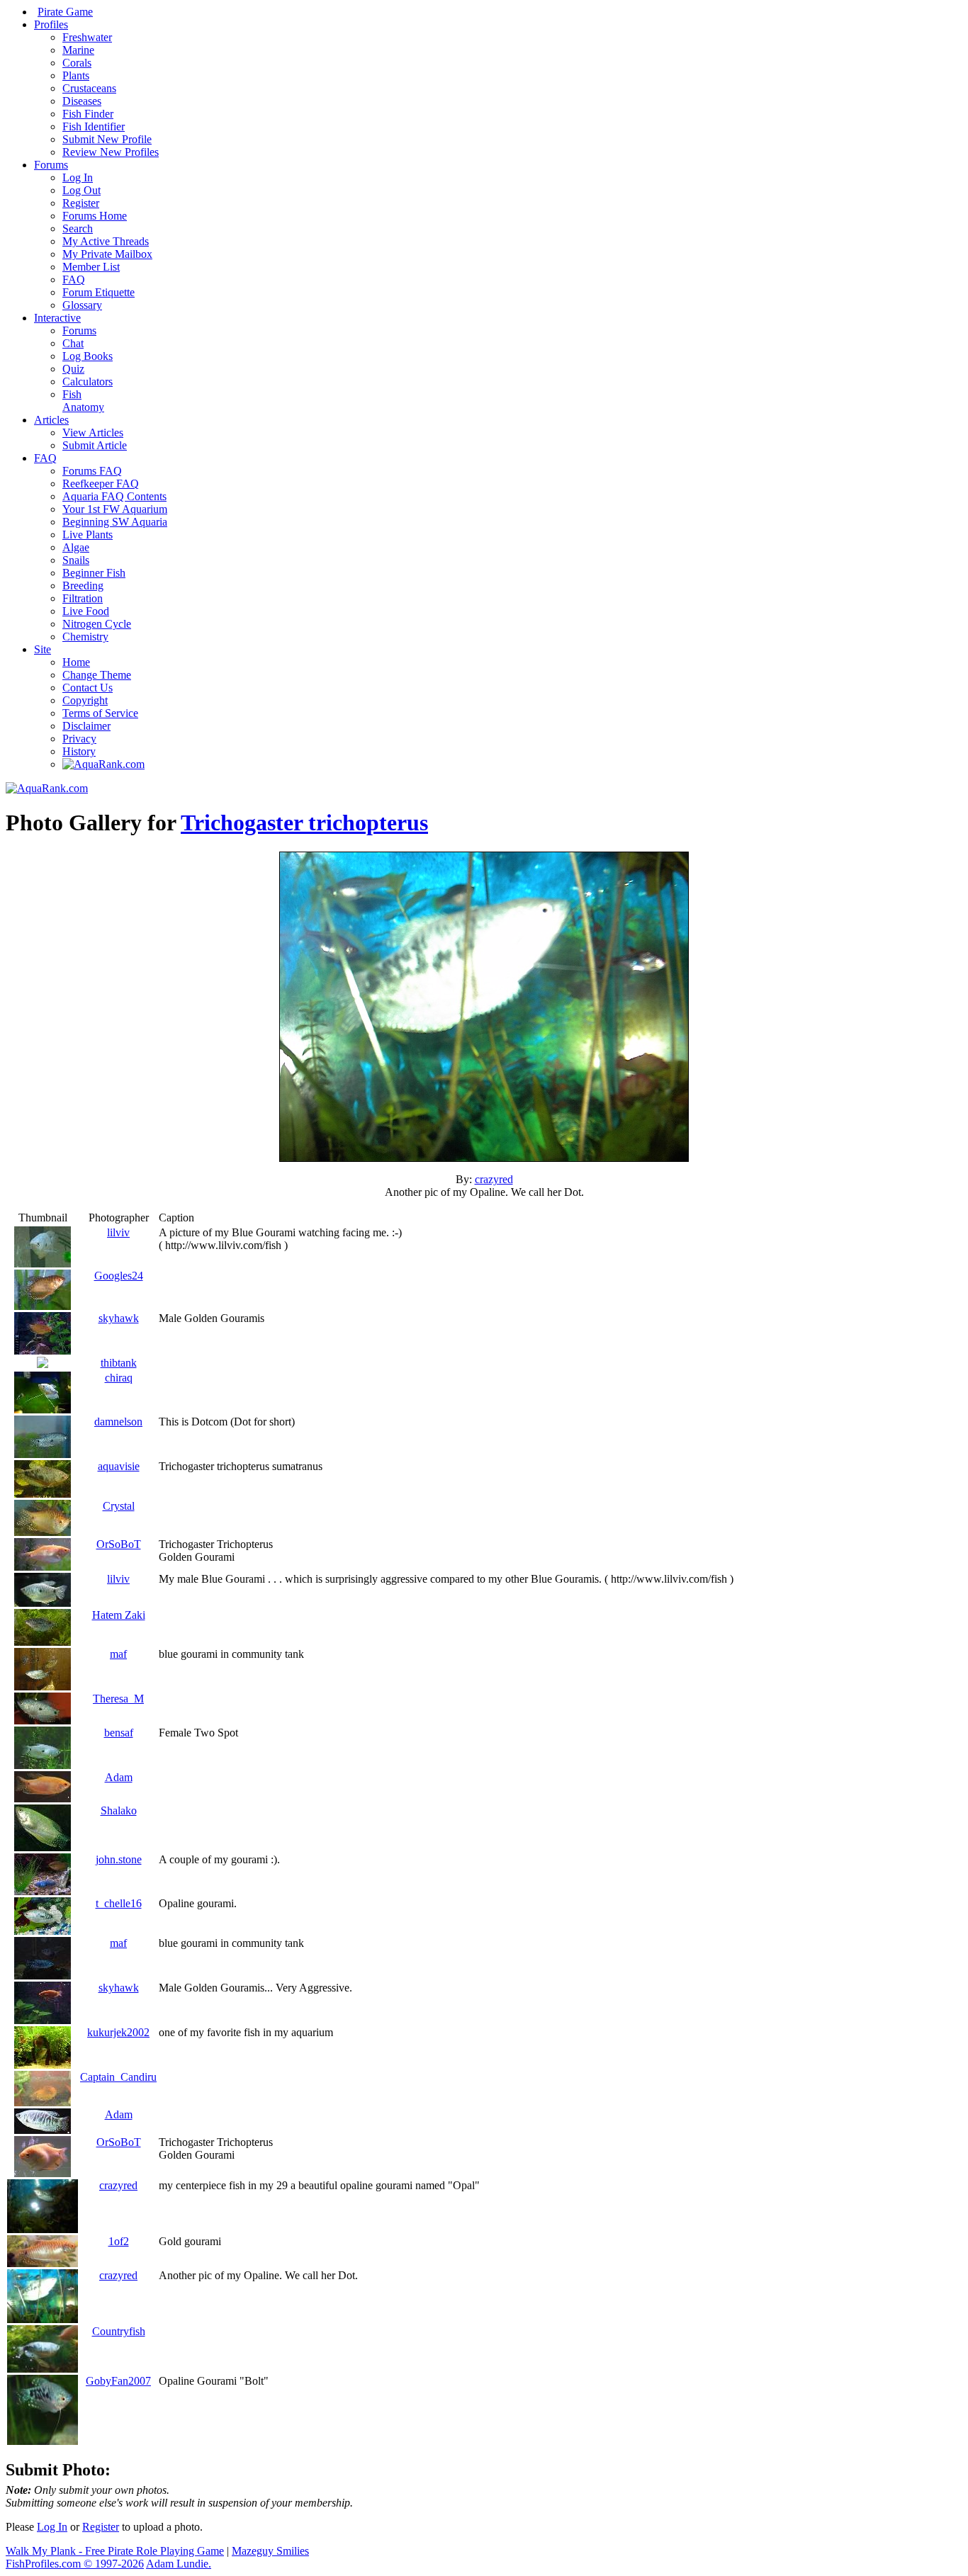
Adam (119, 1777)
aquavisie (119, 1466)
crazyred (494, 1179)
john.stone (119, 1859)
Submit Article (95, 445)
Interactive (57, 318)
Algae (76, 547)
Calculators (88, 382)
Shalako (119, 1810)
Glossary (82, 305)
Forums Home (95, 216)
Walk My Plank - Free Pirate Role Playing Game (115, 2551)
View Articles (93, 433)
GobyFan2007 (118, 2381)
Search (78, 228)
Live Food (86, 611)
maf (118, 1654)
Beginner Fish (94, 573)
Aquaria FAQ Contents (114, 496)
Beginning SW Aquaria (115, 522)
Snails (76, 560)
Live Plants (88, 535)
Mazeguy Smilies (270, 2551)
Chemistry (85, 637)
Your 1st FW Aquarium (115, 509)
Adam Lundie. (179, 2564)
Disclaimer (86, 726)
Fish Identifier (94, 126)
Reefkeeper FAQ (101, 484)
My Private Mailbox (107, 254)
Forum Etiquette (99, 292)
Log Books (88, 356)
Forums (51, 165)
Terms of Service (100, 713)
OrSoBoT (119, 1544)
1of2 (119, 2241)
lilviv (118, 1232)
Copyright (85, 700)
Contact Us (88, 688)
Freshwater (87, 37)
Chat (73, 343)
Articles (51, 420)
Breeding (83, 586)
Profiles (51, 24)
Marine (78, 50)
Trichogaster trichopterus (304, 823)
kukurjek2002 (118, 2032)
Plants (76, 75)
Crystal (119, 1506)
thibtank (119, 1363)
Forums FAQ (92, 471)
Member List (91, 267)
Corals (77, 63)
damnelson (118, 1422)
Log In (78, 177)
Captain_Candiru (118, 2077)
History (79, 751)
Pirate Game (65, 12)
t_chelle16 (119, 1903)
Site (43, 649)
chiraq (119, 1378)
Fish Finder (88, 114)
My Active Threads (106, 241)
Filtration (83, 598)
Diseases (82, 101)
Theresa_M (118, 1699)
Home (76, 662)
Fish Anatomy (83, 401)
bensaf (119, 1733)
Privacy (79, 739)
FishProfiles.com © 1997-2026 (75, 2564)
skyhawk (119, 1318)
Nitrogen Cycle (97, 624)
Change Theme (97, 675)
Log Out (81, 190)
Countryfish (119, 2331)
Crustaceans (89, 88)
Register (81, 203)
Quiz (73, 369)
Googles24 (119, 1276)
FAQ (74, 279)
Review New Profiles (111, 152)
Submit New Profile (107, 139)
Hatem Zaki (119, 1615)
